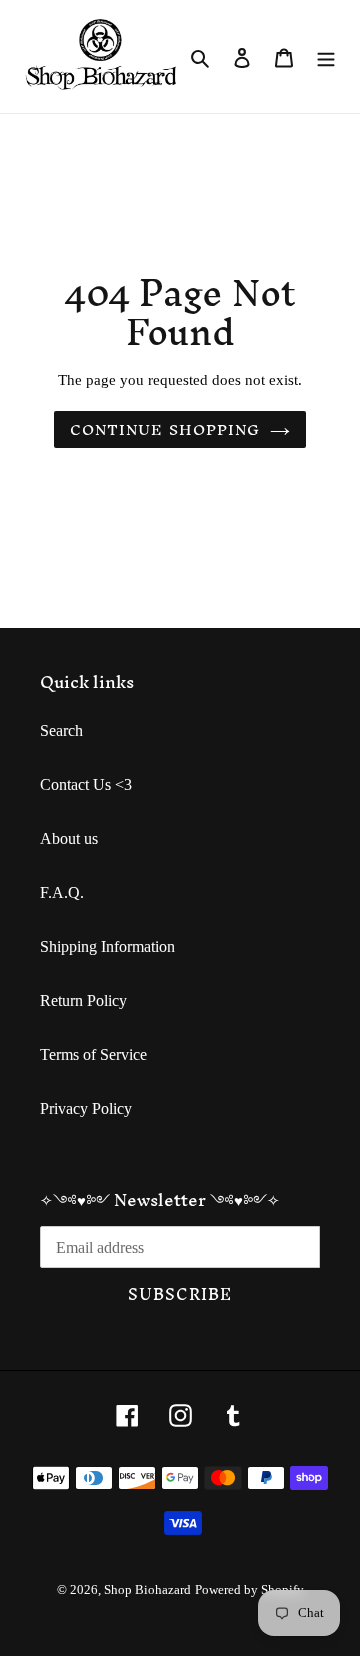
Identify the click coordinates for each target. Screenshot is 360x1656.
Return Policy (83, 1000)
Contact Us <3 (86, 784)
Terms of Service (93, 1054)
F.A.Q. (62, 892)
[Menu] (326, 57)
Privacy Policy (86, 1108)
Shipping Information (107, 946)
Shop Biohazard (147, 1589)
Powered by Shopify (249, 1589)
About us (69, 838)
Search (61, 730)
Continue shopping (165, 429)
